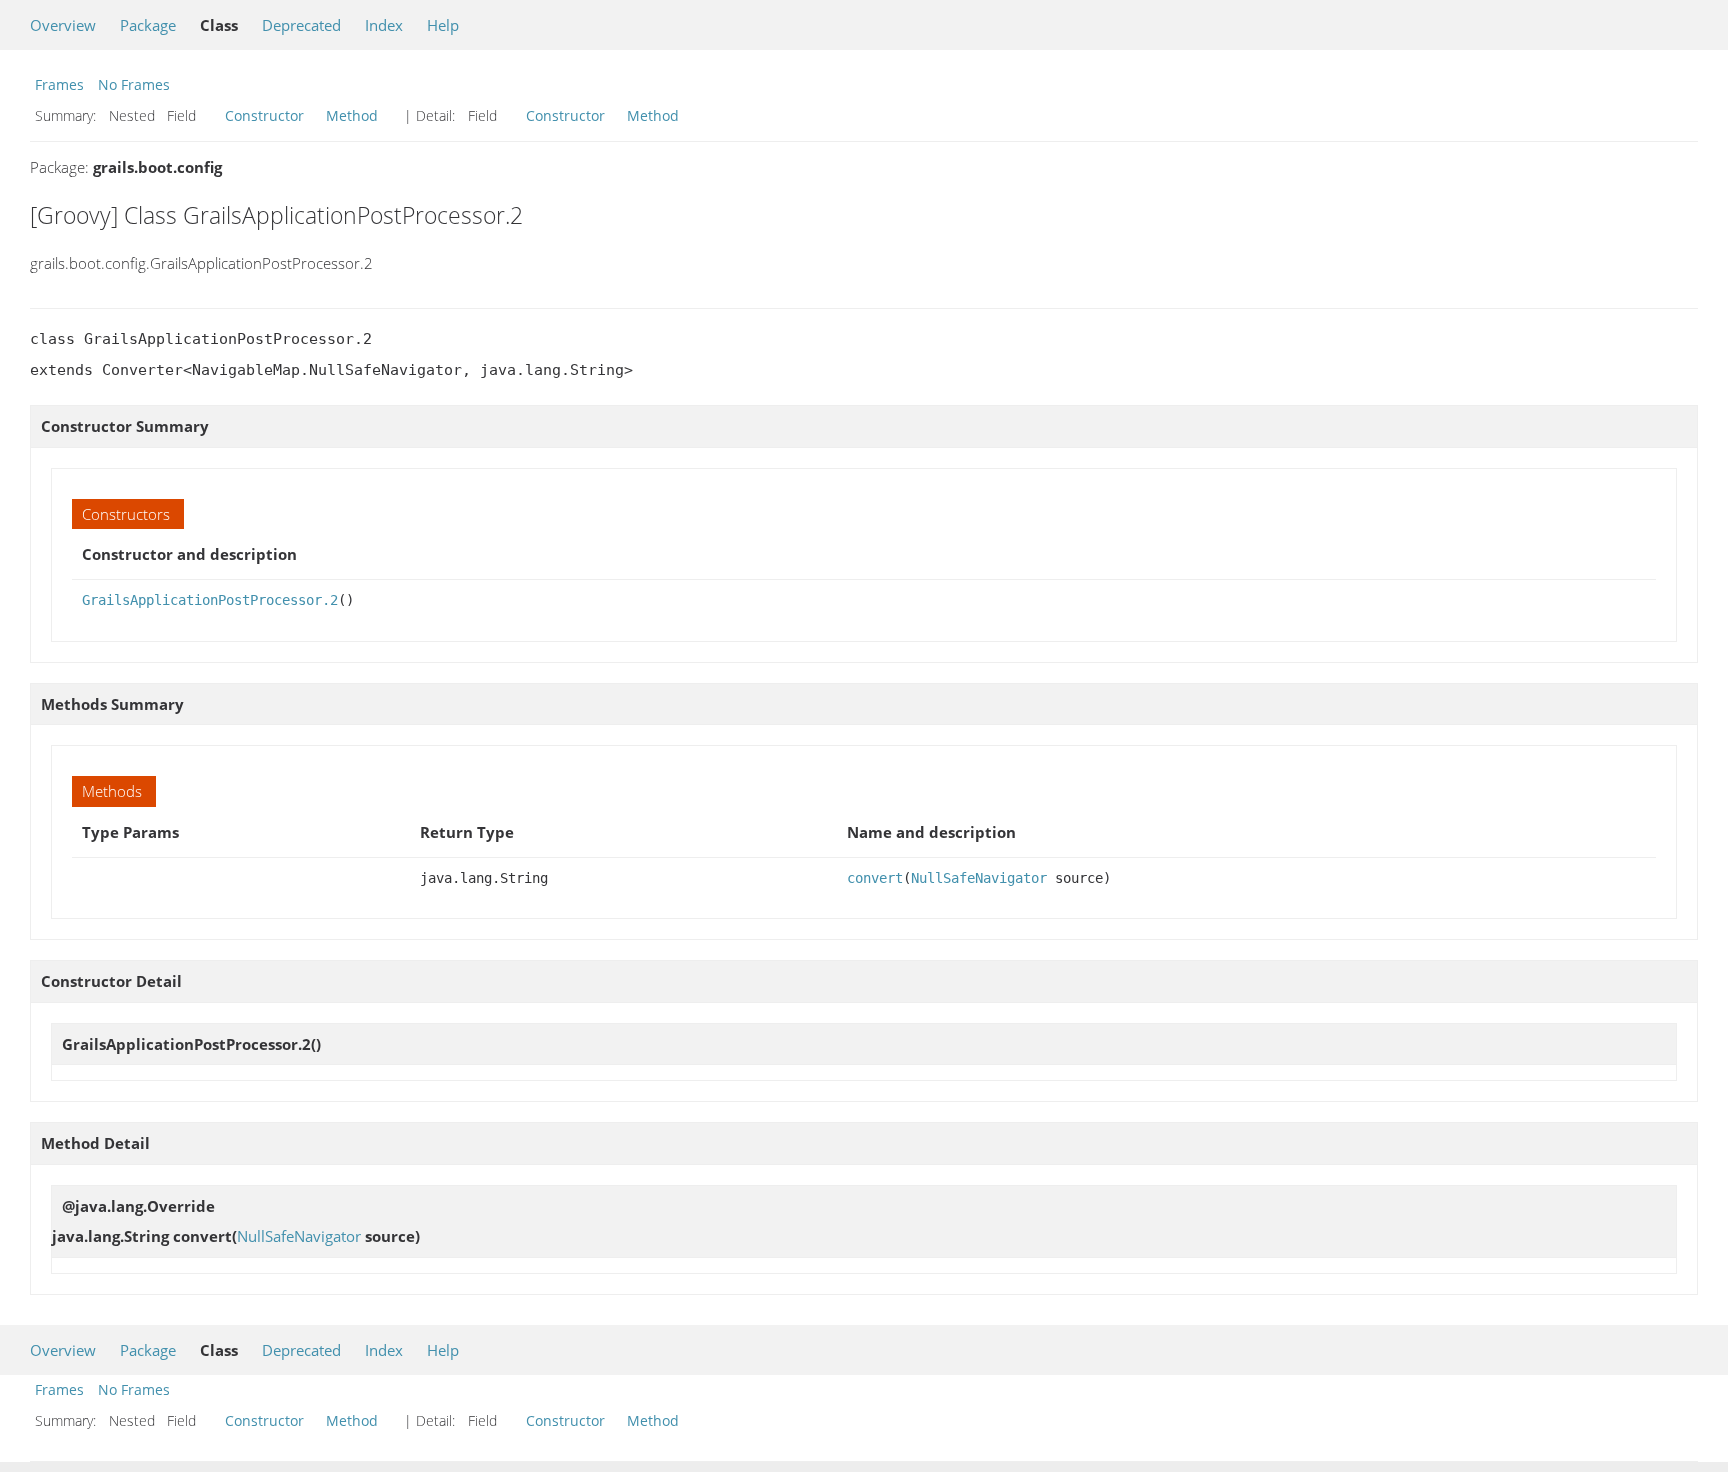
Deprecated (301, 25)
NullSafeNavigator (979, 878)
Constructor (264, 115)
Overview (63, 25)
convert (875, 878)
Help (443, 25)
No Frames (134, 84)
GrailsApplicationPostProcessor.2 (210, 600)
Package (148, 25)
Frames (59, 84)
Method (352, 115)
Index (384, 25)
